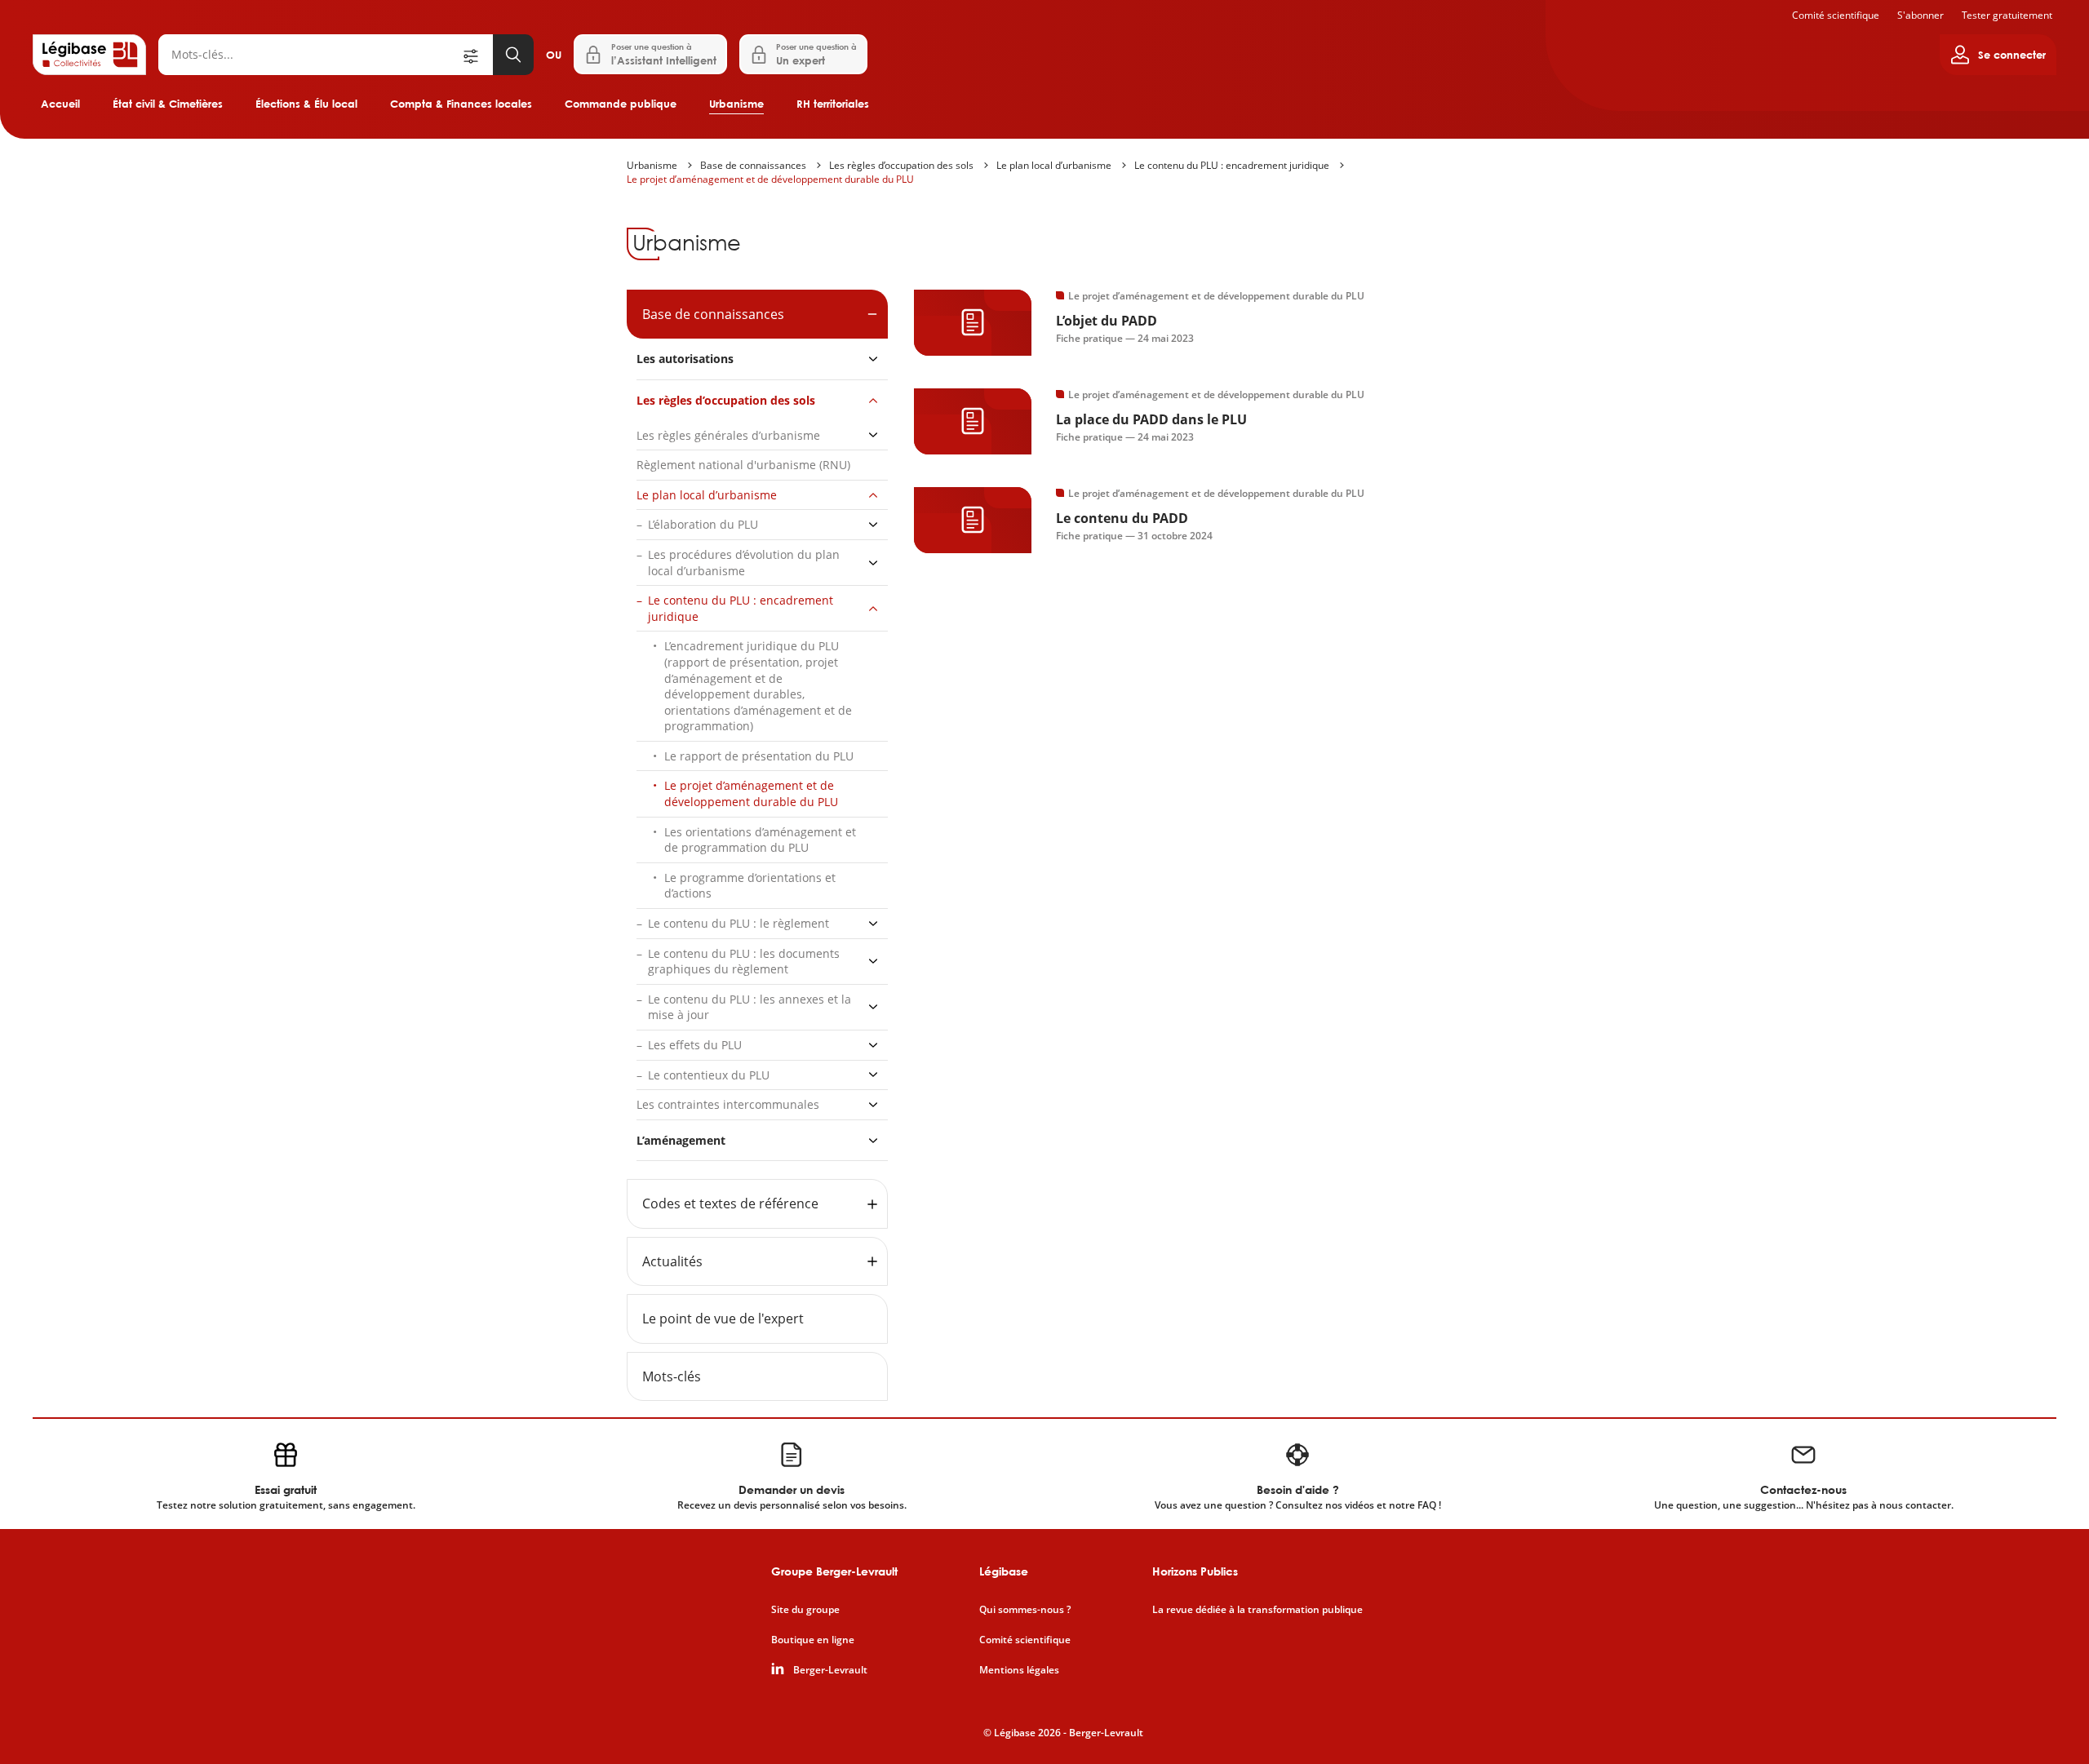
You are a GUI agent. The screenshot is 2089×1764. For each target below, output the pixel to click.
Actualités (672, 1261)
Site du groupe (805, 1610)
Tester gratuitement (2007, 15)
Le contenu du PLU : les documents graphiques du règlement (744, 962)
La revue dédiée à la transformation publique (1257, 1610)
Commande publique (621, 104)
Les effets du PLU (695, 1045)
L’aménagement (681, 1140)
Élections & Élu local (306, 104)
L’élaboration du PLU (703, 524)
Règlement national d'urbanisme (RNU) (743, 465)
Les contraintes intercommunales (728, 1104)
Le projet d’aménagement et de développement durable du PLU (770, 179)
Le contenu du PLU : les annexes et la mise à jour (750, 1007)
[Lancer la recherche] (513, 55)
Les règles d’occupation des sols (901, 165)
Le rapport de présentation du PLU (759, 756)
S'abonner (1920, 15)
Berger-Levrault (830, 1670)
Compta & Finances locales (461, 104)
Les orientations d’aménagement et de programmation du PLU (760, 840)
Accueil (60, 104)
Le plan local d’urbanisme (1054, 165)
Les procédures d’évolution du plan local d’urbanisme (744, 563)
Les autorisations (685, 359)
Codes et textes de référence (730, 1203)
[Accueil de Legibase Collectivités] (89, 55)
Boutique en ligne (813, 1640)
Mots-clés (672, 1376)
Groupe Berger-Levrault (834, 1571)
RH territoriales (833, 104)
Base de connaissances (753, 165)
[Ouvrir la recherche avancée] (477, 55)
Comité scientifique (1836, 15)
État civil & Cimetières (168, 104)
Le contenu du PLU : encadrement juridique (1232, 165)
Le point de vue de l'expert (723, 1319)
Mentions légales (1019, 1670)
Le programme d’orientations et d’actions (750, 886)
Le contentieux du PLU (709, 1075)
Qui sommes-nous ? (1025, 1610)
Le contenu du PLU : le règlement (738, 923)
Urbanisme (736, 104)
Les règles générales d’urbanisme (728, 435)
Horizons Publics (1195, 1571)
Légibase (1004, 1571)
